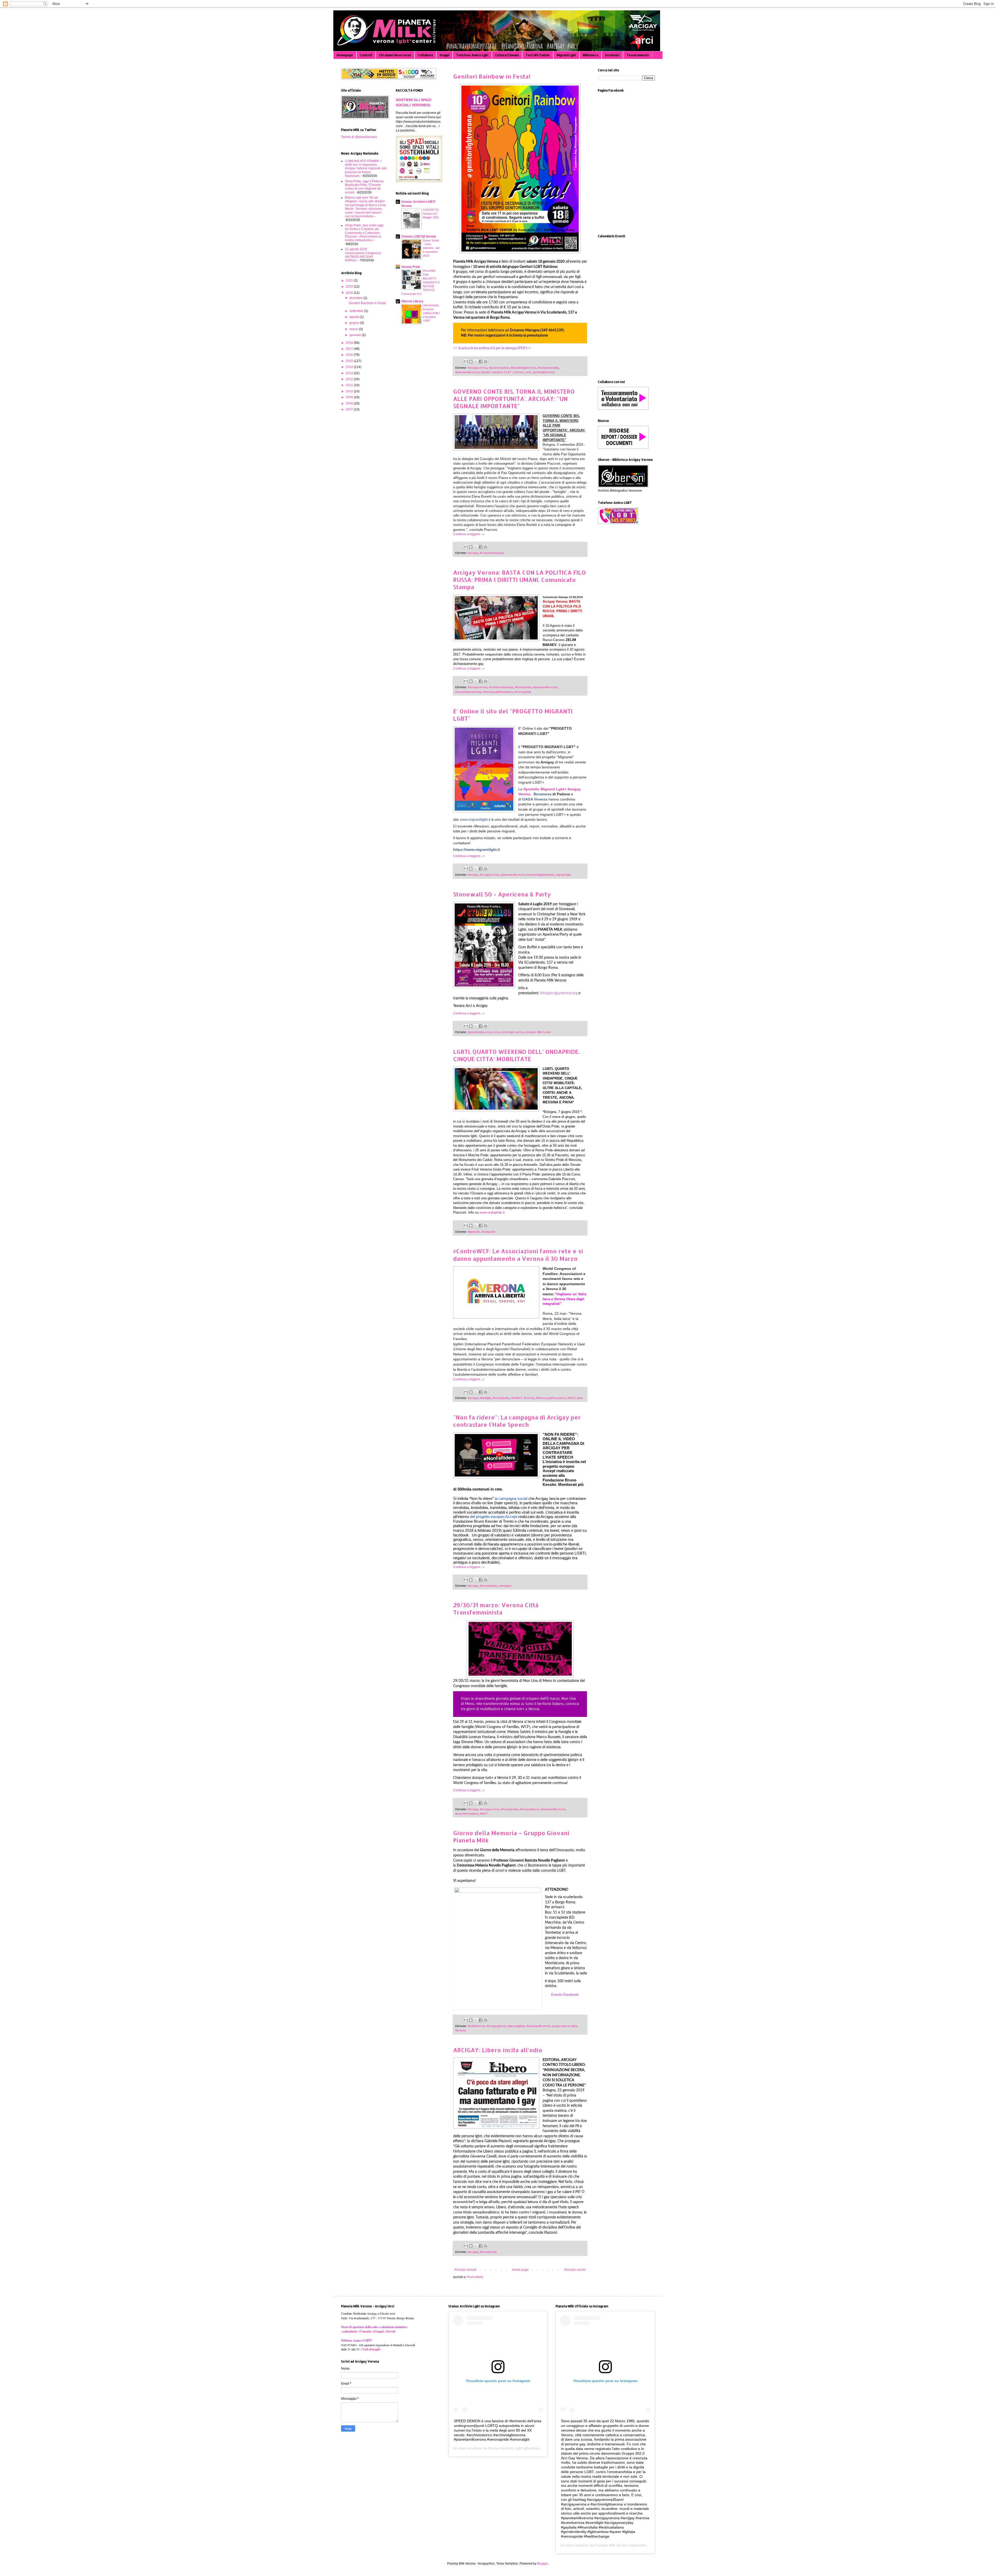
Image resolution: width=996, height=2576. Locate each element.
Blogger (543, 2564)
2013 (350, 373)
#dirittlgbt (485, 1398)
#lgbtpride (474, 1232)
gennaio (356, 335)
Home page (520, 2270)
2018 (350, 343)
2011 (350, 385)
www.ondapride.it (492, 1212)
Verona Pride (411, 267)
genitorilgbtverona (544, 372)
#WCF (571, 1398)
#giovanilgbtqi (516, 2026)
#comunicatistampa (492, 553)
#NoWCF (517, 1398)
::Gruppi (378, 2331)
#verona (529, 1398)
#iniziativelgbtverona (523, 368)
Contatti (366, 55)
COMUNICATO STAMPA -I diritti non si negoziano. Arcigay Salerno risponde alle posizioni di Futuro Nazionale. (366, 169)
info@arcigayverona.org (559, 993)
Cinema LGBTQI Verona (419, 236)
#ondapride (488, 1232)
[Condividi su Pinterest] (486, 361)
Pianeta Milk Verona (612, 2545)
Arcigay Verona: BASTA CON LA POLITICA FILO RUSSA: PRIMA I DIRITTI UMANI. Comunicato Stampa (520, 580)
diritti (580, 1398)
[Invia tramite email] (466, 361)
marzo (354, 329)
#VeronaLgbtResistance (498, 692)
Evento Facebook (565, 1995)
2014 (350, 367)
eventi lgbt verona (513, 1032)
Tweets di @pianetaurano (359, 137)
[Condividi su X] (476, 361)
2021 (350, 281)
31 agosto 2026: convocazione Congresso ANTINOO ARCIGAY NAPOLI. (363, 255)
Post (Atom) (475, 2277)
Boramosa (542, 794)
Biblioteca (590, 55)
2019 (350, 293)
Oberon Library (412, 301)
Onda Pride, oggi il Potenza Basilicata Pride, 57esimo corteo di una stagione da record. (364, 187)
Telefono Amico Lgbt (472, 55)
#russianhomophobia (468, 692)
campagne (505, 1586)
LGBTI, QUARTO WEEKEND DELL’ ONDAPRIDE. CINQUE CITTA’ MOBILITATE (516, 1055)
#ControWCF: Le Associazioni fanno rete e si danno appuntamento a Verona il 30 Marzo (518, 1255)
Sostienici (612, 55)
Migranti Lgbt (566, 55)
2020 (350, 287)
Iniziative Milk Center (538, 1032)
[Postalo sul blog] (471, 361)
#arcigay (473, 553)
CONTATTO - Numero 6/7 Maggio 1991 (431, 214)
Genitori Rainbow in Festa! (492, 76)
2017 (350, 349)
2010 (350, 391)
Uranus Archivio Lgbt (505, 2448)
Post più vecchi (575, 2270)
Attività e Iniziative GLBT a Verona (502, 372)
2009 (350, 397)
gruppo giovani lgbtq (565, 2026)
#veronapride (523, 692)
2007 (350, 409)
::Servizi (390, 2331)
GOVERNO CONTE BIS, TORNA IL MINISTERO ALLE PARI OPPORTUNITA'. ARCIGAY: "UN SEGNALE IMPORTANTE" (514, 399)
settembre (357, 311)
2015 (350, 361)
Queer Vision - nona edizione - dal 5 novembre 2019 (431, 248)
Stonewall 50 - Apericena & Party (502, 894)
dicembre (356, 298)
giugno (355, 323)
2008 (350, 403)
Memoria (461, 2030)
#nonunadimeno (530, 1809)
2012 (350, 379)
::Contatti (364, 2331)
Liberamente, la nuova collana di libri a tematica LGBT (431, 313)
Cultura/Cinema (507, 55)
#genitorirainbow (499, 368)
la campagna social (511, 1499)
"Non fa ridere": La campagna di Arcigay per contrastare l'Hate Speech (517, 1421)
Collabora (425, 55)
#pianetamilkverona (467, 372)
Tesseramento (638, 55)
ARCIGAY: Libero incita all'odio (498, 2050)
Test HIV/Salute (538, 55)
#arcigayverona (478, 368)
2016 (350, 355)
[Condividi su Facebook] (481, 361)
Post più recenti (465, 2270)
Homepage (345, 55)
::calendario (349, 2331)
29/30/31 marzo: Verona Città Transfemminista (496, 1609)
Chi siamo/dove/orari (395, 55)
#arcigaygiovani (496, 2026)
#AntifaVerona (476, 2026)
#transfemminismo (467, 1814)
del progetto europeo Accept (493, 1517)
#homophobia (523, 687)
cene (528, 372)
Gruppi (444, 55)
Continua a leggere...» (469, 534)
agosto (355, 317)
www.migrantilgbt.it (475, 819)
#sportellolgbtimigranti (541, 875)
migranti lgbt (563, 875)
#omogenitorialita (548, 368)
